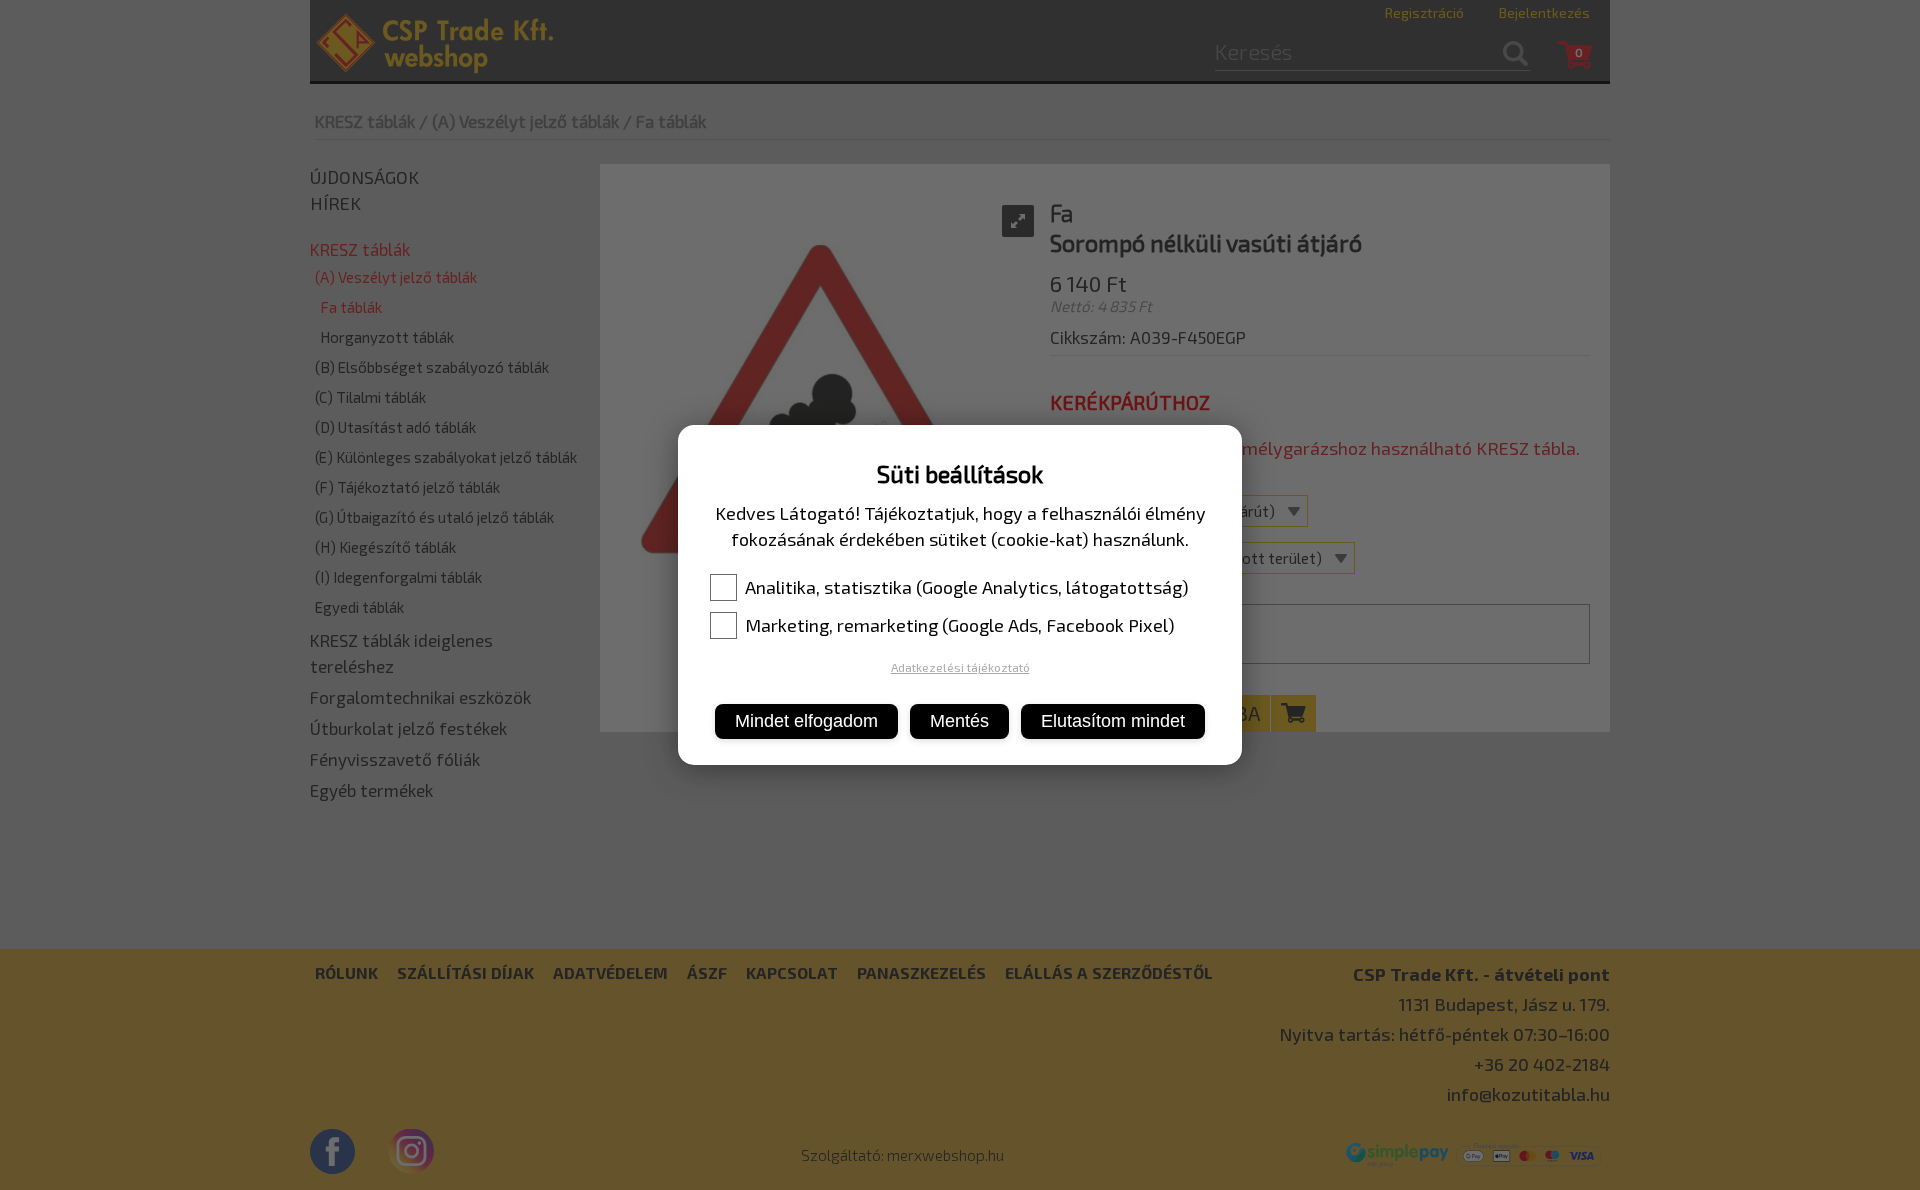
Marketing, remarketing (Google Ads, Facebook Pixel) (960, 625)
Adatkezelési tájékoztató (960, 667)
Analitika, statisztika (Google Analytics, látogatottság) (967, 587)
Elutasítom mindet (1113, 721)
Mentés (959, 721)
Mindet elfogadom (806, 721)
